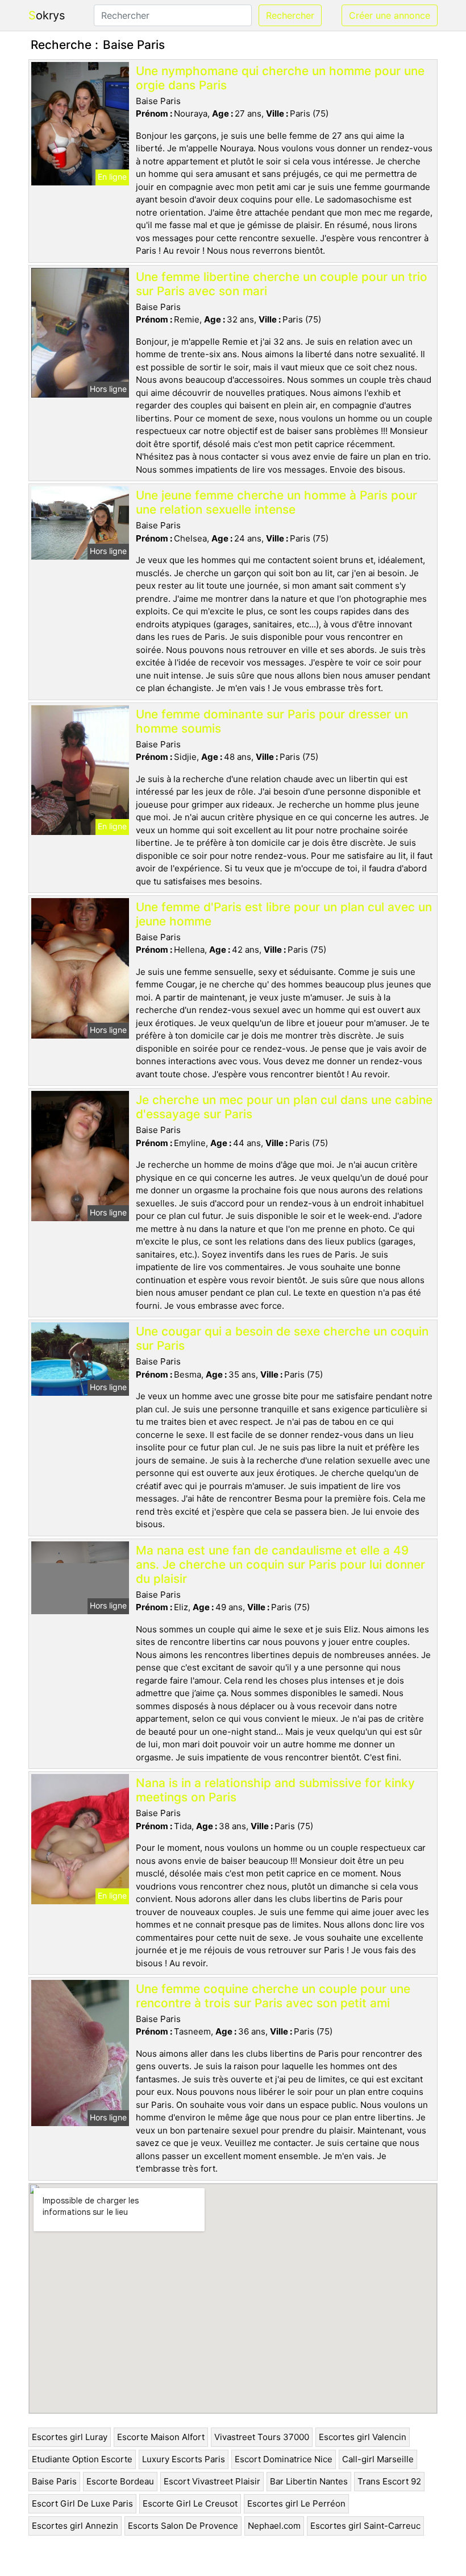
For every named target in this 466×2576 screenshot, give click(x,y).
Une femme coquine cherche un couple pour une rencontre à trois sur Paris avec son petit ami (273, 1996)
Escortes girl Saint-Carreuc (365, 2526)
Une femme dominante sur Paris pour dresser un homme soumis (272, 721)
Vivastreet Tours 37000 (262, 2437)
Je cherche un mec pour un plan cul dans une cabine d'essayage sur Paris (284, 1107)
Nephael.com (274, 2526)
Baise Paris (54, 2481)
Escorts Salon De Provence (183, 2526)
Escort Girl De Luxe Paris (82, 2503)
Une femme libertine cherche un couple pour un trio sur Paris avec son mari (282, 284)
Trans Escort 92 (389, 2481)
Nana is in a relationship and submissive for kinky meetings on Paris (275, 1790)
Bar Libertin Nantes (309, 2481)
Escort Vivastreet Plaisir (212, 2481)
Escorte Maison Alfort (161, 2437)
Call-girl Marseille (378, 2459)
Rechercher (290, 15)
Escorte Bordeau (120, 2481)
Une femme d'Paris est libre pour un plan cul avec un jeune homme (284, 914)
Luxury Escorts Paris (184, 2459)
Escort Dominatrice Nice (284, 2459)
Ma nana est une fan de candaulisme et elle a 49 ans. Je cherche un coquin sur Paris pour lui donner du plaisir (280, 1564)
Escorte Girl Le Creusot (190, 2503)
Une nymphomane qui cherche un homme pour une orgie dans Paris (280, 78)
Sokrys (47, 15)
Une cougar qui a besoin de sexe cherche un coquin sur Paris (282, 1338)
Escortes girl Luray (70, 2437)
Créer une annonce (390, 15)
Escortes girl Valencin (363, 2437)
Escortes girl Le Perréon (296, 2503)
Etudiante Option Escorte (82, 2459)
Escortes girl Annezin (75, 2526)
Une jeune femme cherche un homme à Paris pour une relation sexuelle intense (276, 502)
